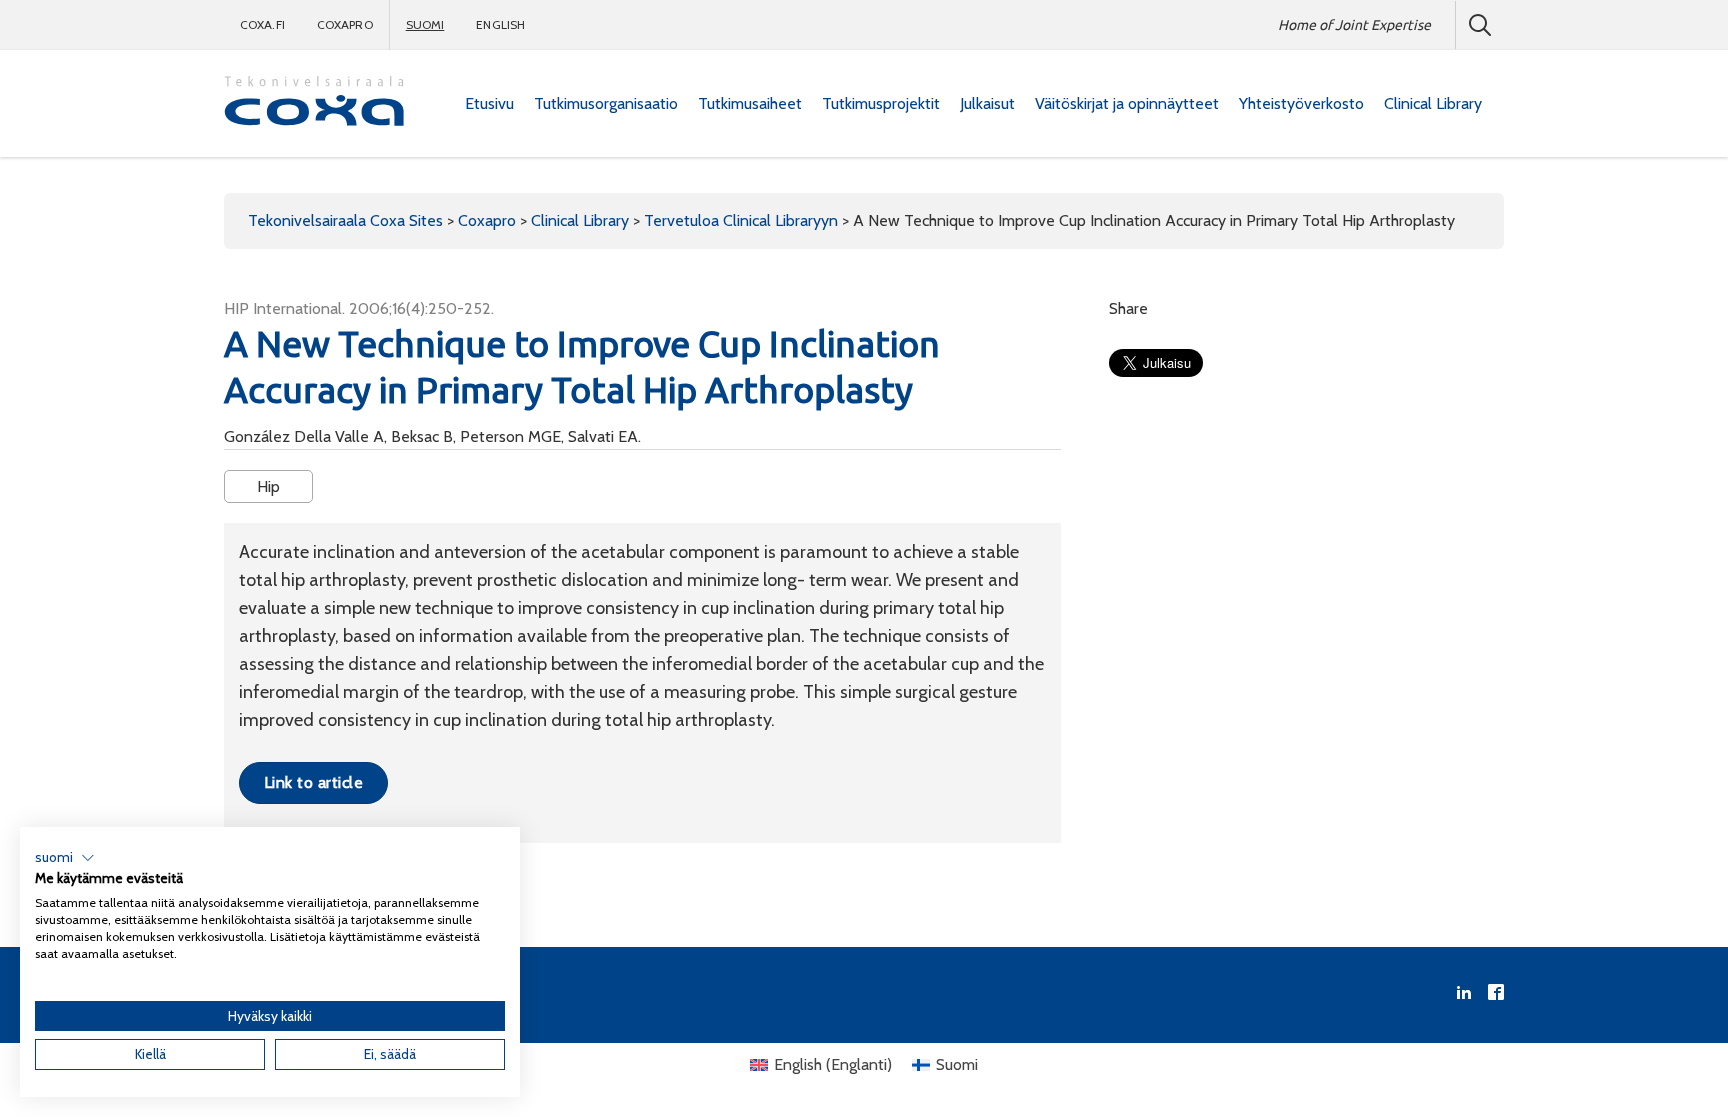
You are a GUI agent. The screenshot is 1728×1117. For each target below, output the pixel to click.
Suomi (425, 24)
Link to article (313, 782)
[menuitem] (489, 104)
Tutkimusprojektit (881, 103)
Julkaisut (987, 103)
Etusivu (489, 103)
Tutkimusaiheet (750, 103)
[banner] (314, 103)
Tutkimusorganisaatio (606, 103)
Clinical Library (1433, 103)
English (500, 24)
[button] (65, 858)
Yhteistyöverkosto (1301, 103)
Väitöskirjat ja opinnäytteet (1127, 103)
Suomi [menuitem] (957, 1064)
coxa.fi (262, 24)
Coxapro (345, 24)
